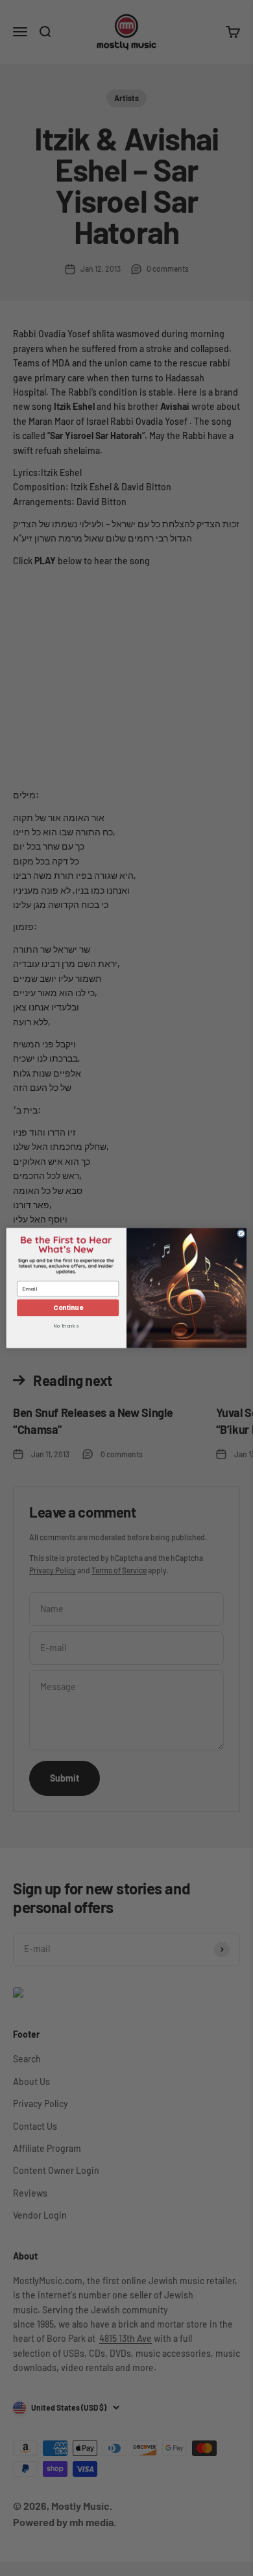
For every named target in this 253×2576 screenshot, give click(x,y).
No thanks (66, 1327)
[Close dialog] (241, 1234)
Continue (68, 1308)
